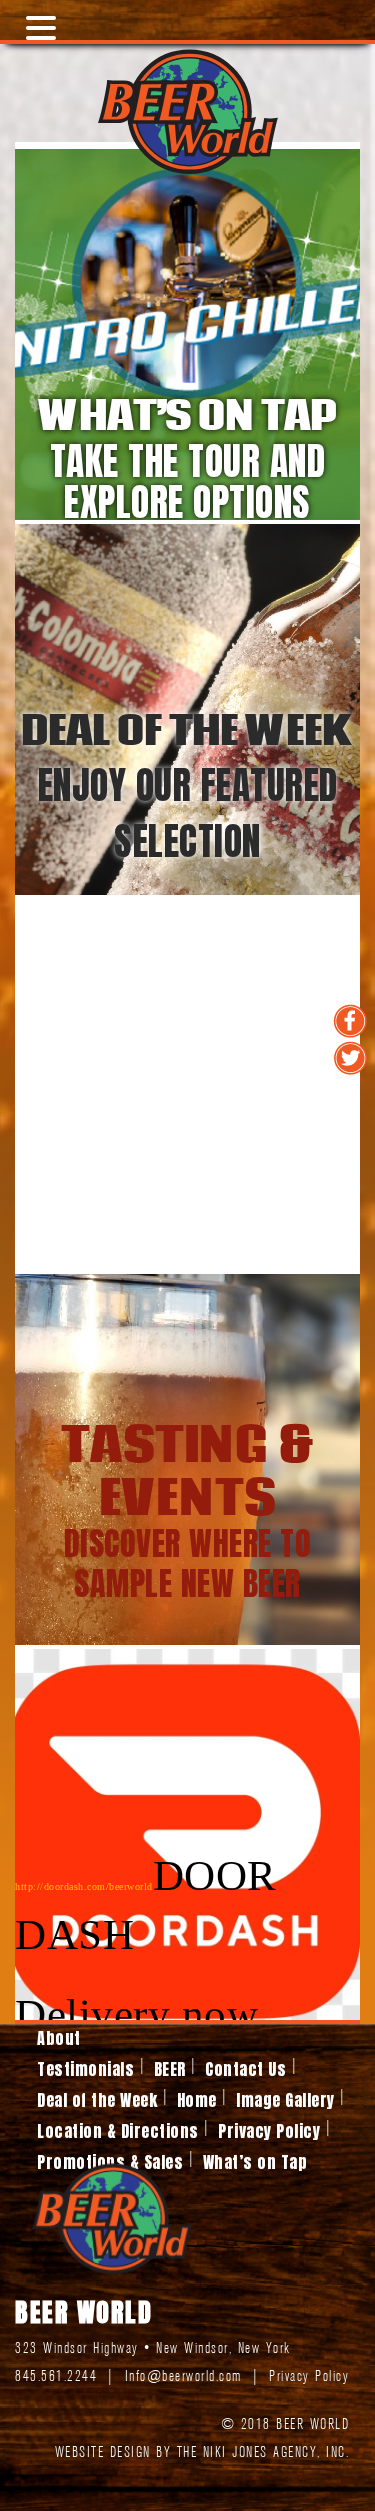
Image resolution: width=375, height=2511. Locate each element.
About (59, 2038)
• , (153, 2349)
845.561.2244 (56, 2377)
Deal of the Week (97, 2100)
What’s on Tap (255, 2162)
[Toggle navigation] (34, 20)
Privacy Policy (269, 2131)
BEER (170, 2069)
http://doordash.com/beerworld (84, 1886)
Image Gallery (285, 2100)
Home (197, 2100)
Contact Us (245, 2069)
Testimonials (85, 2069)
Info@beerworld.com (183, 2377)
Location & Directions (118, 2131)
